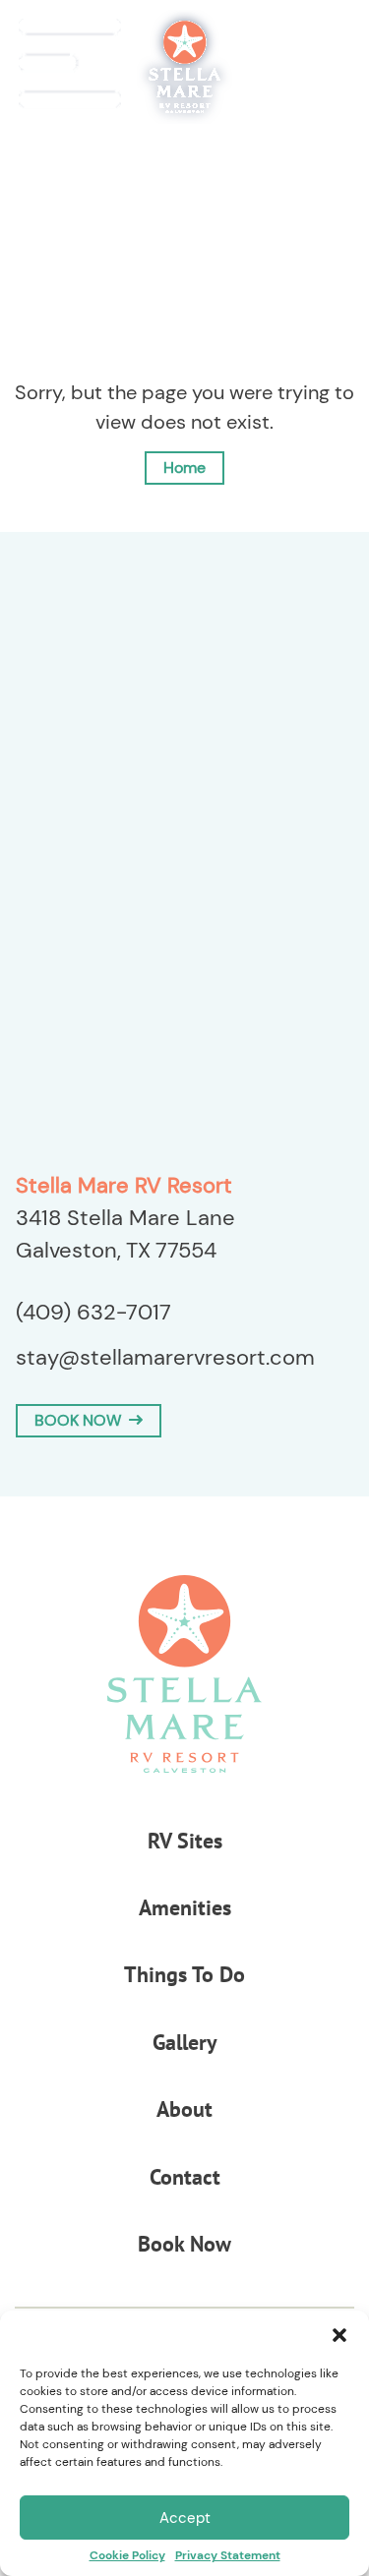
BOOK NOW (82, 1420)
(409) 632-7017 (93, 1312)
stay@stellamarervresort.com (165, 1357)
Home (184, 468)
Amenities (185, 1907)
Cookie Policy (127, 2555)
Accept (185, 2518)
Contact (185, 2177)
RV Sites (185, 1841)
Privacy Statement (228, 2555)
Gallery (185, 2042)
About (184, 2109)
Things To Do (184, 1974)
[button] (339, 2335)
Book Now (184, 2244)
